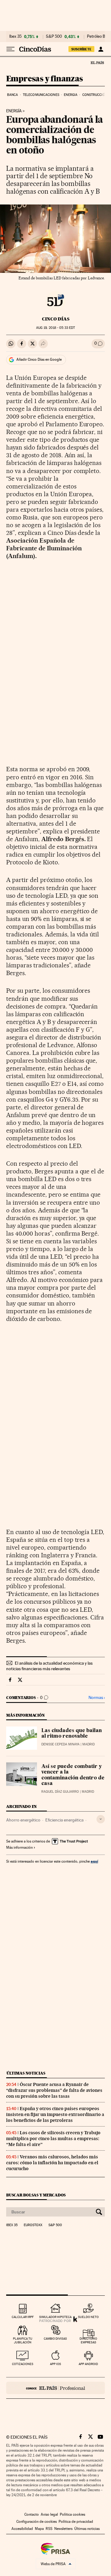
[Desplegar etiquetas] (101, 1819)
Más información (19, 1847)
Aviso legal (49, 2514)
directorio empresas (88, 2340)
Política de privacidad (76, 2522)
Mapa (39, 2529)
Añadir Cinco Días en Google (39, 359)
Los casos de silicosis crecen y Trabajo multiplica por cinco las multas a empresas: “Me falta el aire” (53, 2139)
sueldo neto (88, 2317)
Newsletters (63, 2529)
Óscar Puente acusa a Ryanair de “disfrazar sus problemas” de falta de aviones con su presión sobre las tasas (54, 2090)
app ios (55, 2364)
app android (88, 2364)
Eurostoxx (33, 2225)
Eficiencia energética (64, 1820)
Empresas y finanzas (45, 79)
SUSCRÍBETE (81, 49)
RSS (49, 2529)
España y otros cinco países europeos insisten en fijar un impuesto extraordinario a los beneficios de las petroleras (55, 2114)
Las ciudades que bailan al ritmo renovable (72, 1734)
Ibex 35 (15, 37)
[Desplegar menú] (10, 49)
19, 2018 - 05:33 (55, 328)
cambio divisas (55, 2339)
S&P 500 (54, 37)
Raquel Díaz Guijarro (60, 1792)
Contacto (32, 2514)
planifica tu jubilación (23, 2340)
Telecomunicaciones (41, 95)
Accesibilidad (22, 2529)
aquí (94, 1861)
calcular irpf (23, 2317)
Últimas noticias (26, 2073)
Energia (71, 95)
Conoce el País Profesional (55, 2388)
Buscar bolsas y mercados (36, 2195)
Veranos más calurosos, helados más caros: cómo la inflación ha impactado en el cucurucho (52, 2163)
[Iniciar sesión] (101, 49)
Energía (14, 111)
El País (97, 62)
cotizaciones (23, 2364)
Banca (13, 95)
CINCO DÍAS (56, 319)
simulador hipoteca (55, 2317)
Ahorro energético (23, 1820)
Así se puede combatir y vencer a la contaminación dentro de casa (73, 1775)
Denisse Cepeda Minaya (60, 1744)
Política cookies (72, 2514)
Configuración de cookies (37, 2522)
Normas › (97, 1698)
